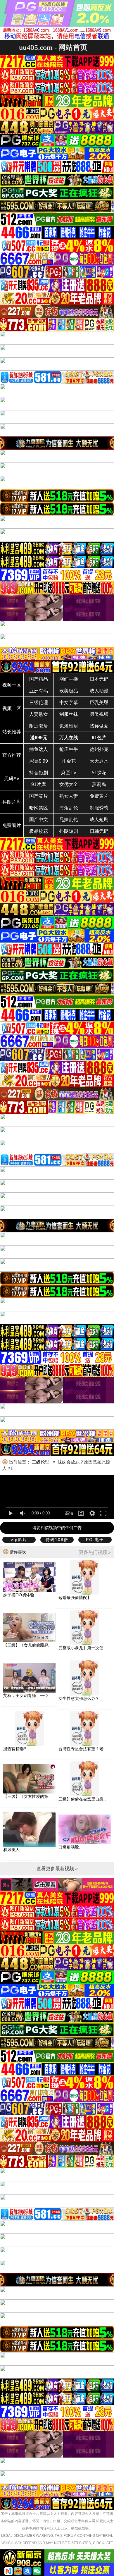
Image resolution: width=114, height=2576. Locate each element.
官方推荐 (12, 755)
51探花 (99, 773)
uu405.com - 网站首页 (53, 47)
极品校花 (39, 831)
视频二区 (12, 708)
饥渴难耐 (69, 726)
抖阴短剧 (69, 831)
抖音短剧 (39, 773)
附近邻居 (39, 726)
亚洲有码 (39, 691)
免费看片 (12, 825)
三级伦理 (39, 703)
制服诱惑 (99, 808)
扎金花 (69, 761)
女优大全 (69, 784)
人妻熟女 (39, 714)
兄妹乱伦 (69, 820)
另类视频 (99, 714)
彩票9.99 (39, 761)
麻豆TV (69, 773)
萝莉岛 (99, 784)
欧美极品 (69, 691)
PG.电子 (95, 1540)
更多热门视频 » (95, 1552)
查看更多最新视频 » (57, 1869)
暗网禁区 (39, 808)
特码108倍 (57, 1540)
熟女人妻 (69, 796)
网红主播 (69, 679)
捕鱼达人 (39, 749)
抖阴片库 (12, 802)
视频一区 (12, 685)
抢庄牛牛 (69, 749)
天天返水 (99, 761)
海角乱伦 (69, 808)
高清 (69, 1513)
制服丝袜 (69, 714)
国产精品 (39, 679)
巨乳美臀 (99, 703)
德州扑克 (99, 749)
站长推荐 (12, 732)
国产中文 (39, 820)
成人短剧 (99, 820)
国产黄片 (39, 796)
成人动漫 (99, 691)
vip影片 (19, 1540)
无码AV (12, 779)
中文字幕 (69, 703)
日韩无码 (99, 831)
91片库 (39, 784)
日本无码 (99, 679)
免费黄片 (99, 796)
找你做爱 (99, 726)
